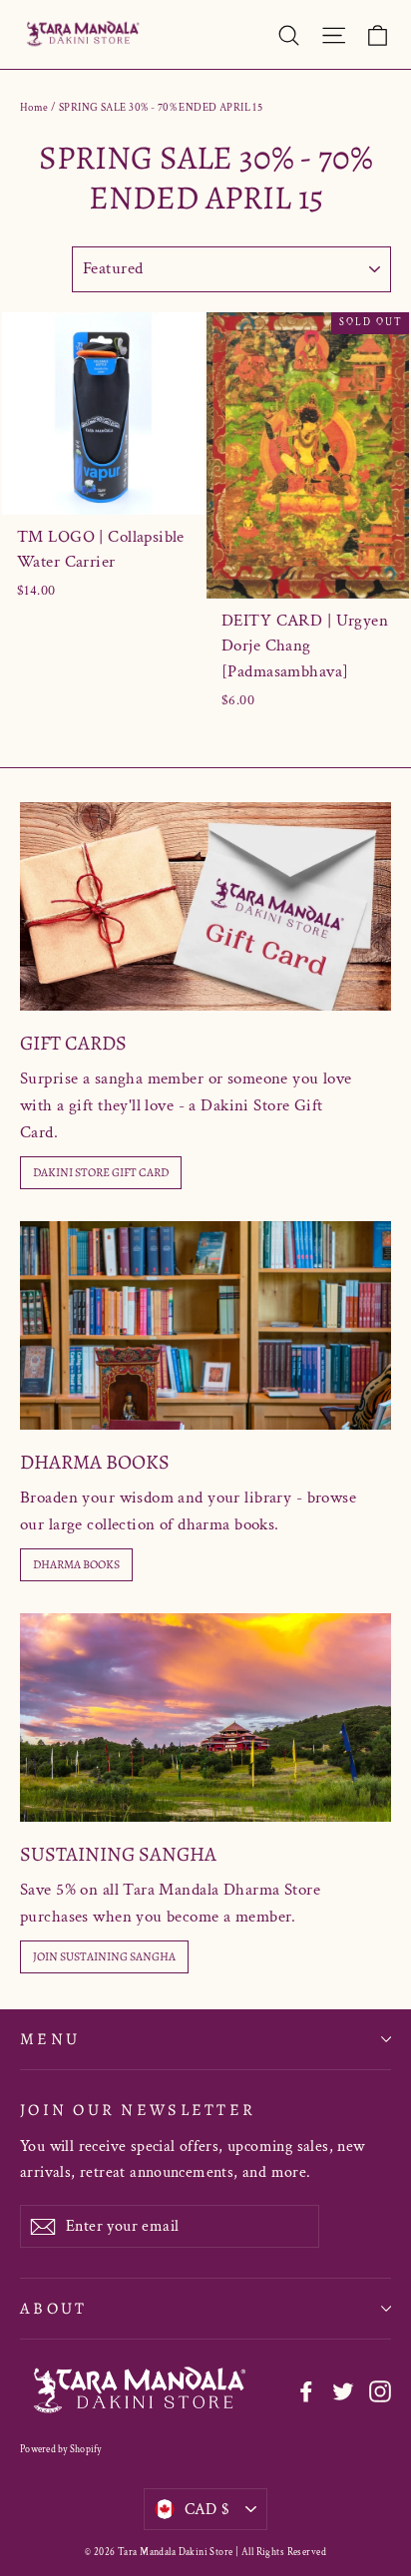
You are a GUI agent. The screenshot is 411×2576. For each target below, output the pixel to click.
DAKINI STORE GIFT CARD (101, 1172)
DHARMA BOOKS (76, 1564)
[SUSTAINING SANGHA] (205, 1717)
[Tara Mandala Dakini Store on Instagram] (380, 2391)
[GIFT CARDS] (205, 906)
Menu (50, 2039)
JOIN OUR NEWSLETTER (138, 2109)
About (53, 2308)
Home (34, 108)
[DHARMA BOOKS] (205, 1325)
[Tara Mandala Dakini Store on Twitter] (343, 2391)
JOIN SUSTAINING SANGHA (104, 1956)
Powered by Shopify (61, 2450)
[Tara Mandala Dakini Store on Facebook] (306, 2391)
